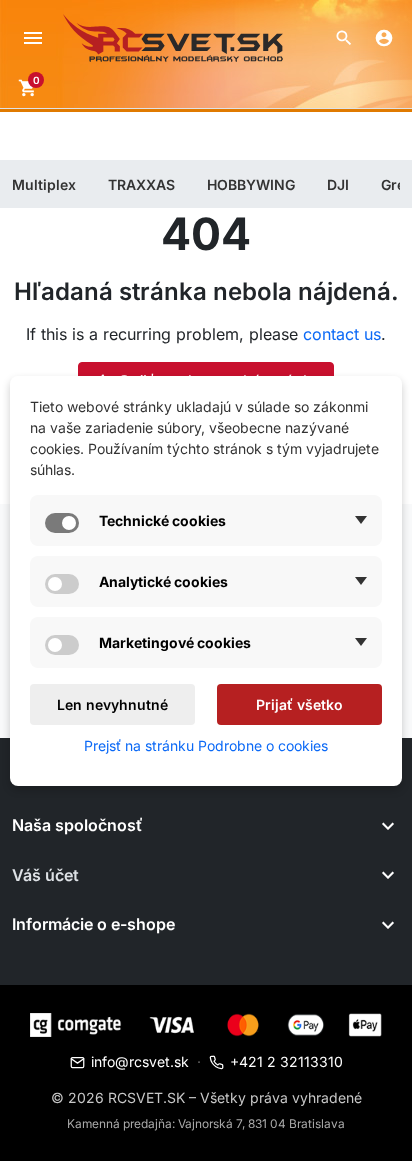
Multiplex (44, 184)
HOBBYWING (251, 184)
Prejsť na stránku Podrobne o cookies (206, 745)
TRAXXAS (141, 184)
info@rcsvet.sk (140, 1061)
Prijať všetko (299, 704)
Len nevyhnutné (112, 704)
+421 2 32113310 (286, 1061)
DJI (338, 184)
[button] (344, 38)
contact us (342, 334)
